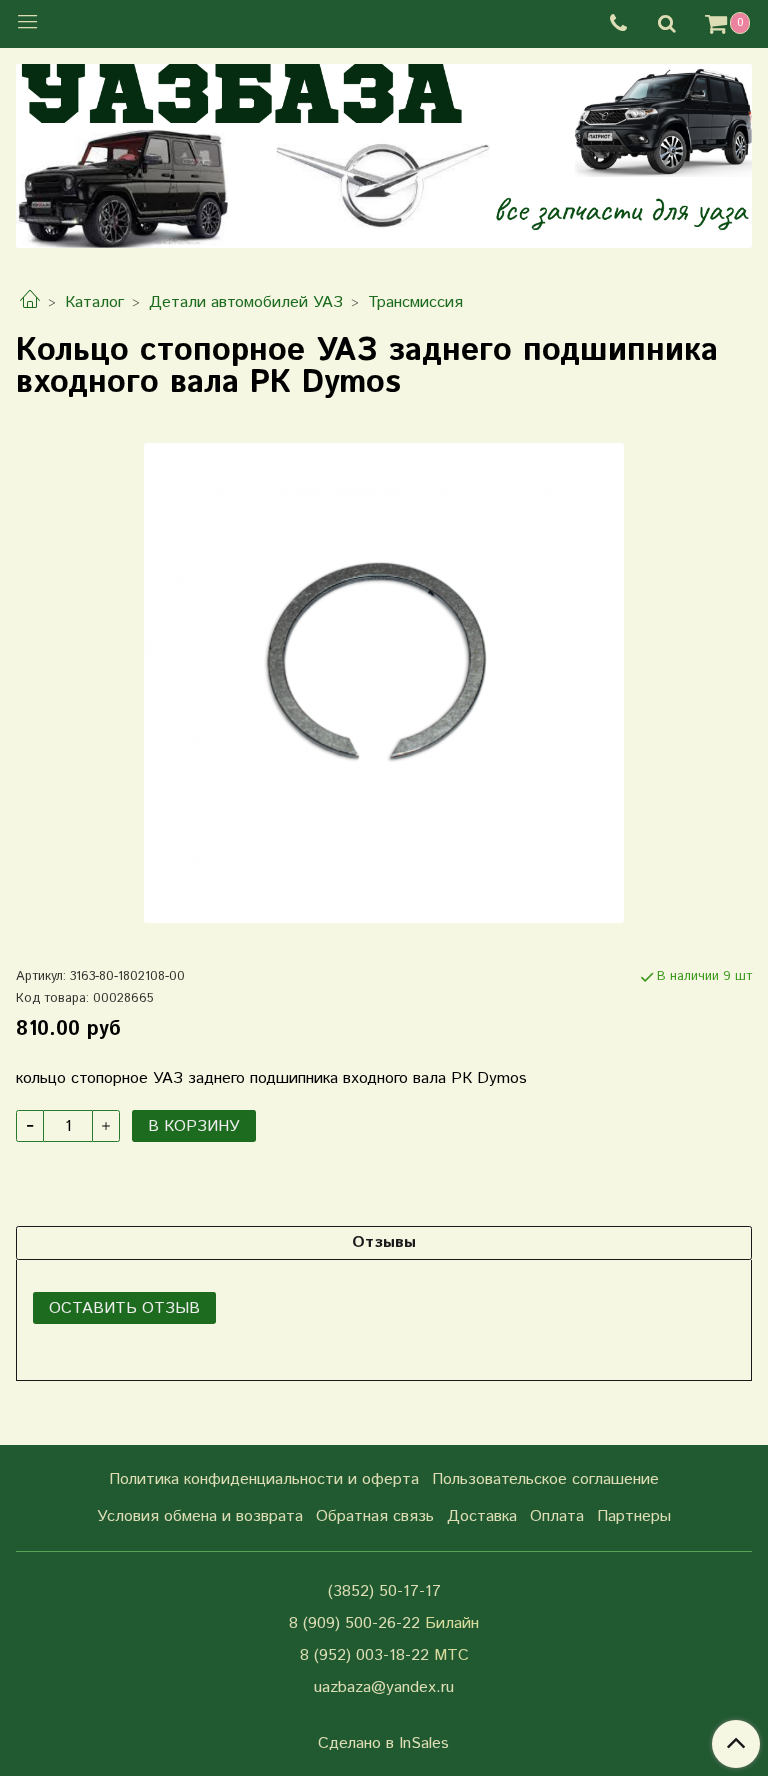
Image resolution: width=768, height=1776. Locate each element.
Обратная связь (375, 1516)
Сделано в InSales (383, 1744)
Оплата (557, 1516)
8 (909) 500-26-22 (354, 1623)
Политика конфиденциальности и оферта (264, 1479)
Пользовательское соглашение (545, 1479)
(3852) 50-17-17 (384, 1591)
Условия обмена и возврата (200, 1516)
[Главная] (30, 302)
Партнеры (634, 1516)
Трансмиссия (415, 302)
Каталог (94, 302)
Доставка (482, 1516)
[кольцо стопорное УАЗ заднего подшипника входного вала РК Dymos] (384, 683)
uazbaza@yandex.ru (384, 1687)
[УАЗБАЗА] (384, 151)
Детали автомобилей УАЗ (246, 302)
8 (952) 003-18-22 (364, 1655)
